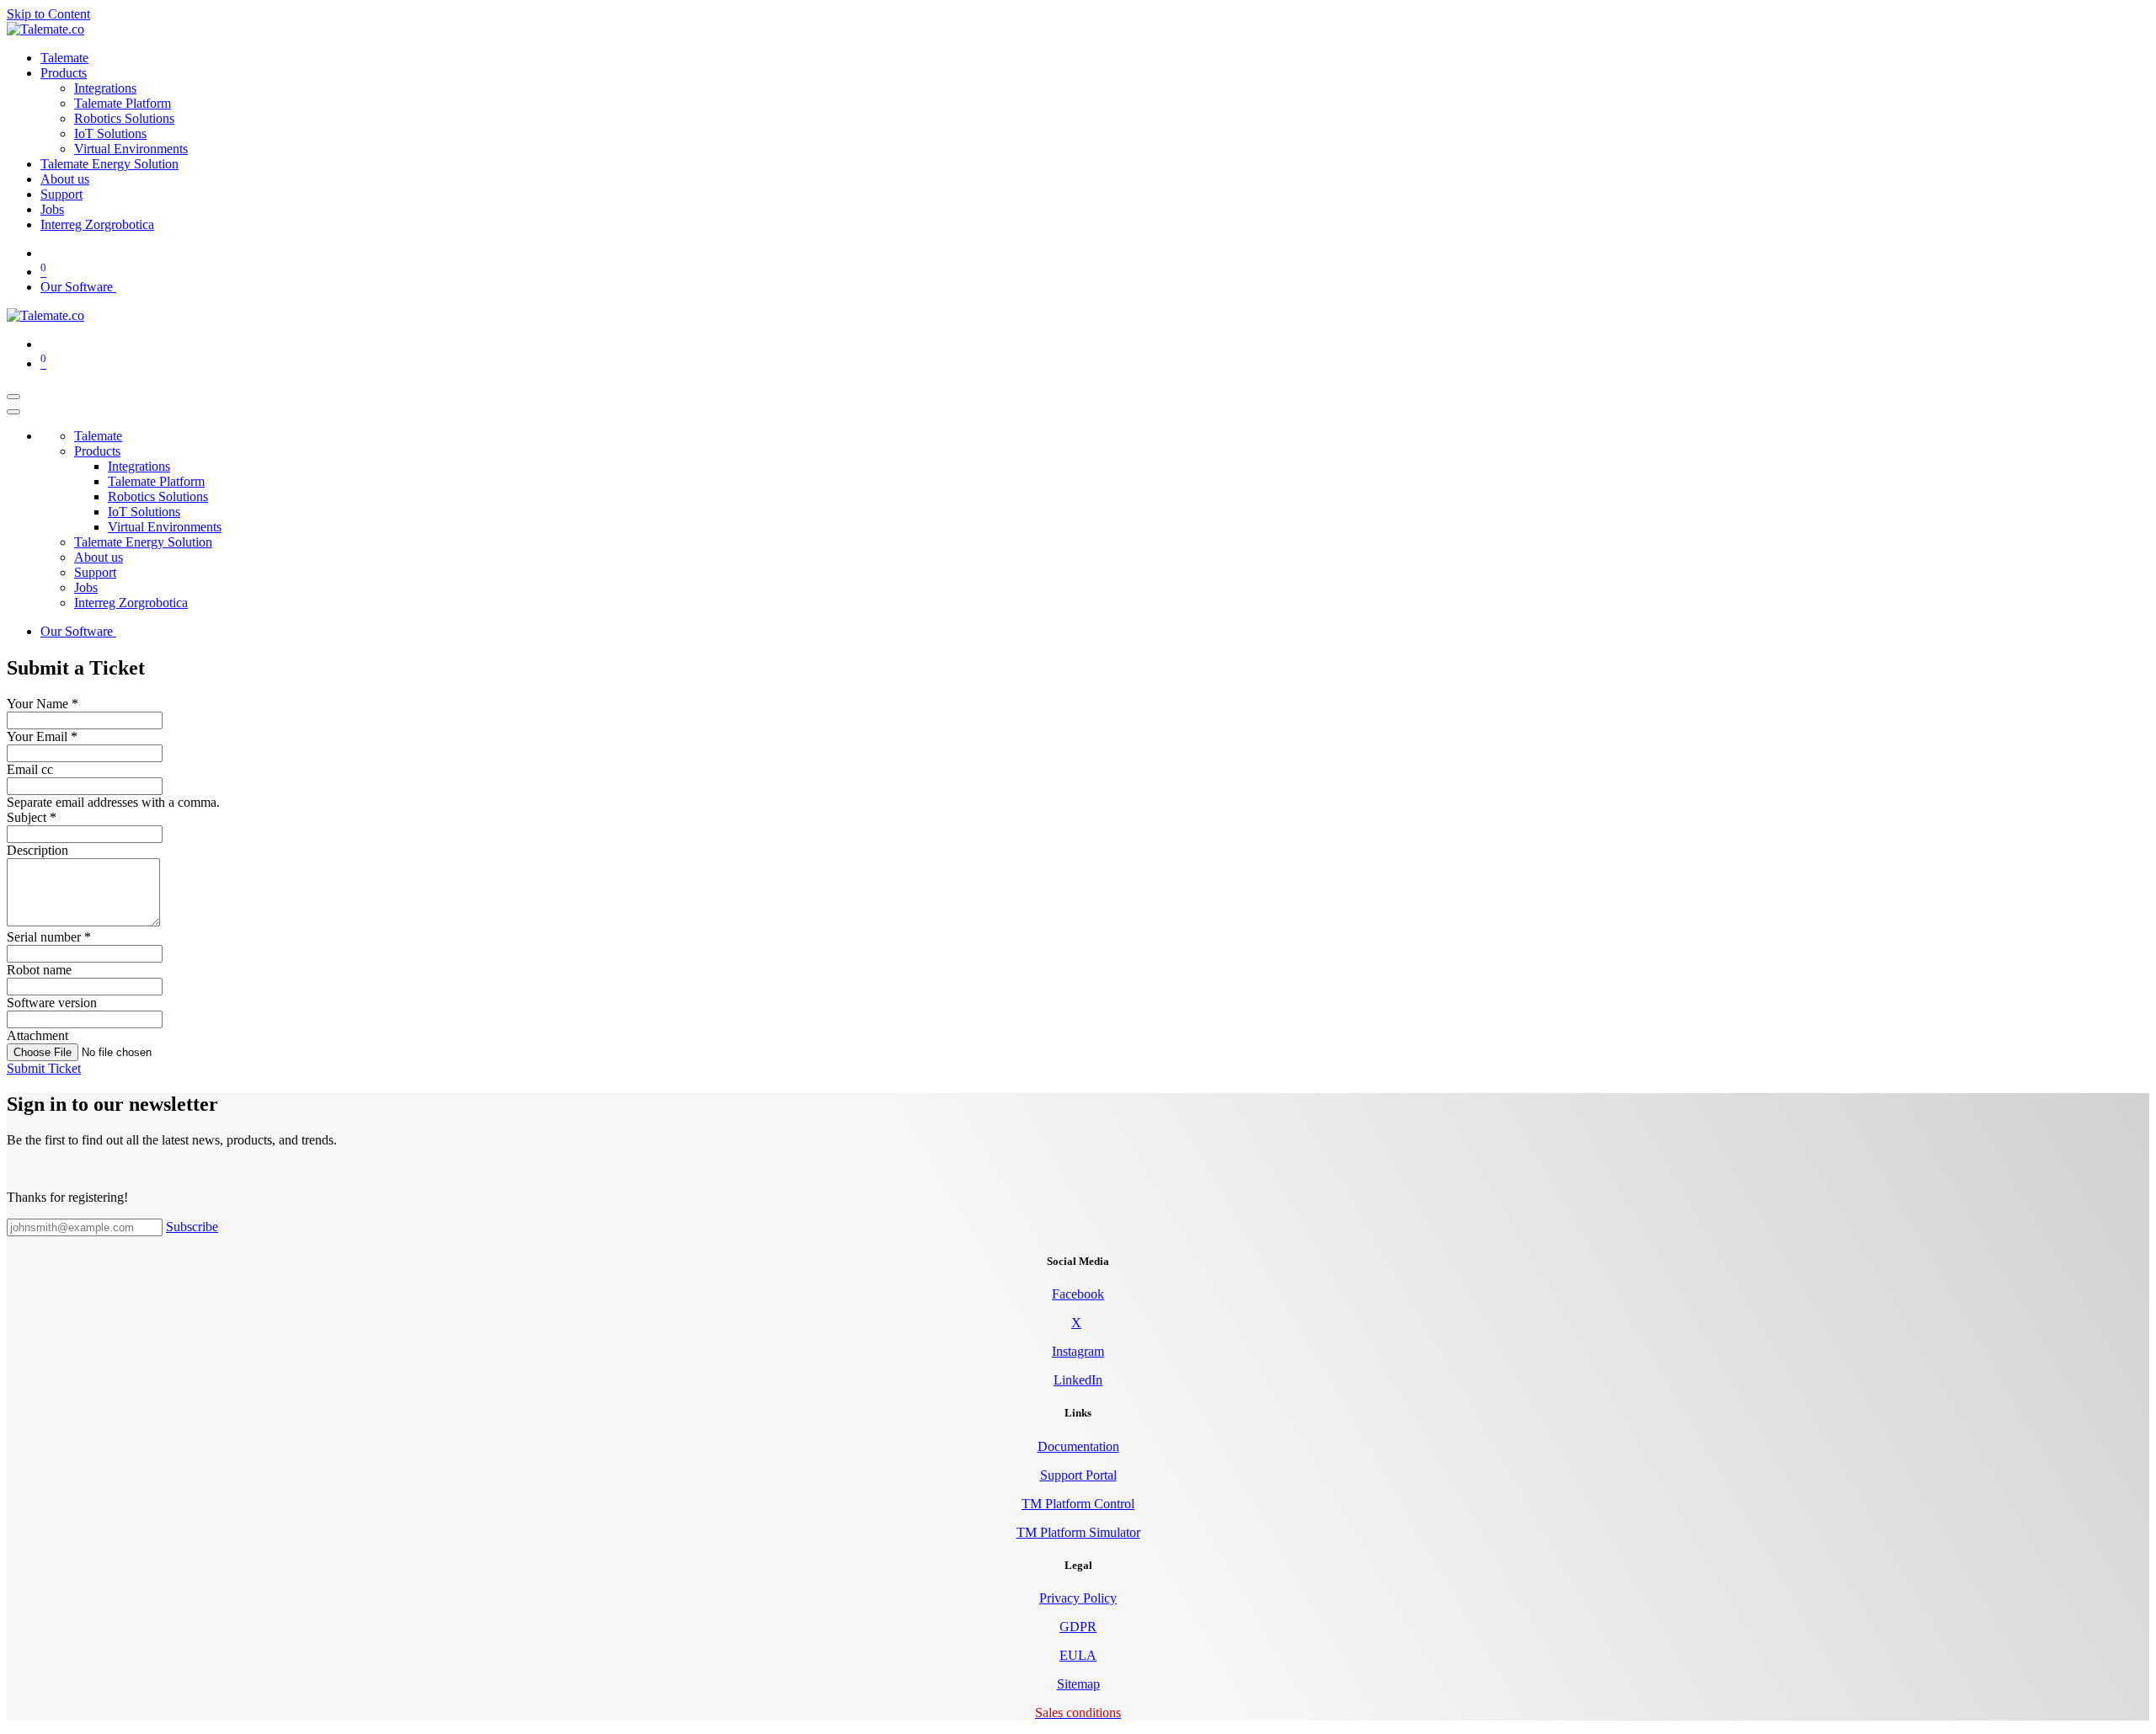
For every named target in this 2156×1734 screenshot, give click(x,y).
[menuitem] (64, 58)
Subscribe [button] (192, 1227)
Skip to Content (48, 14)
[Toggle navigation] (13, 397)
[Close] (13, 412)
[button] (44, 1068)
